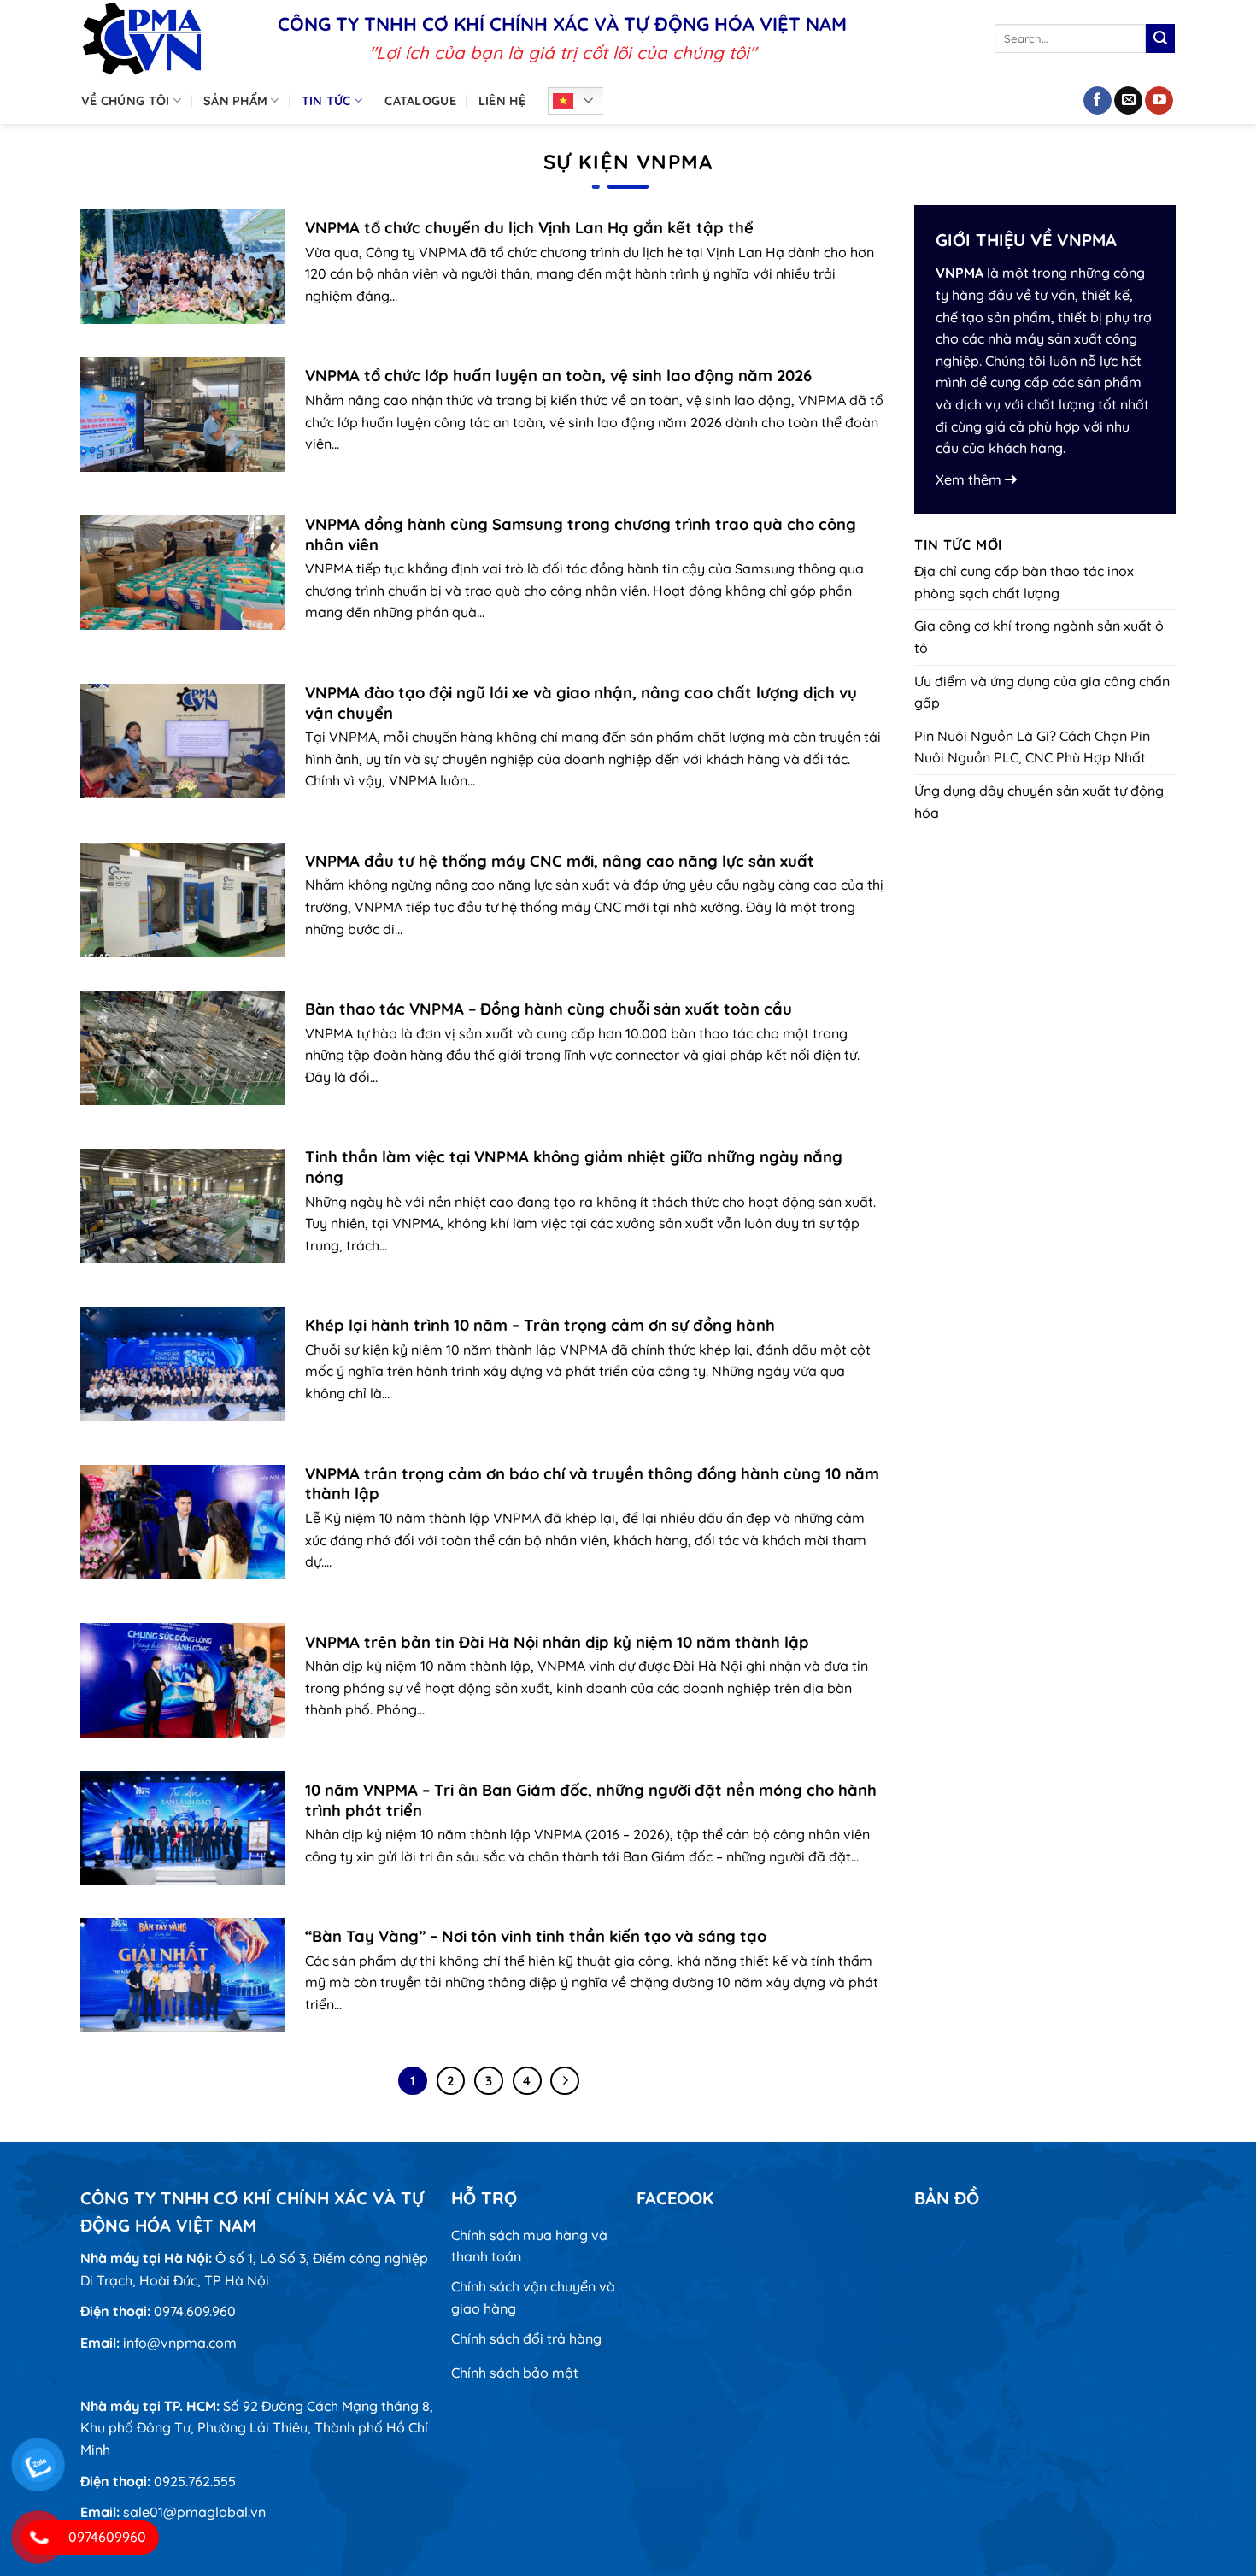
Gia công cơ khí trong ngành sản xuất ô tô (1039, 637)
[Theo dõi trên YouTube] (1159, 101)
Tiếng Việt (581, 101)
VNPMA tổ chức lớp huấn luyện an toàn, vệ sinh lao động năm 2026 (558, 376)
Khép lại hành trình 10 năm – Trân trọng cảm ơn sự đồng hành (540, 1325)
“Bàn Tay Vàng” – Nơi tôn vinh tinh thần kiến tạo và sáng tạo (536, 1936)
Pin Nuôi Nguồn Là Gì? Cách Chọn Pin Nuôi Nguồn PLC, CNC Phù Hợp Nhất (1032, 747)
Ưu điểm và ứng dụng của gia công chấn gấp (1042, 692)
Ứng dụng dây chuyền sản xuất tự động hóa (1039, 802)
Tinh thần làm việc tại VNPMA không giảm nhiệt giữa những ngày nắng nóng (574, 1167)
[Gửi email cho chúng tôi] (1128, 101)
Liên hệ (502, 101)
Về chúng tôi (125, 101)
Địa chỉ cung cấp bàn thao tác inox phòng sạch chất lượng (1024, 582)
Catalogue (420, 101)
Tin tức (326, 101)
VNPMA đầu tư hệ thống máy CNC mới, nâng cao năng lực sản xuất (560, 861)
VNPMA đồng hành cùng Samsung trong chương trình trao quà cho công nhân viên (581, 535)
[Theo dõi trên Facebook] (1098, 101)
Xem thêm (970, 479)
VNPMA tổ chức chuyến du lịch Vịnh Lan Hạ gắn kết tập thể (529, 228)
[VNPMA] (167, 38)
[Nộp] (1160, 38)
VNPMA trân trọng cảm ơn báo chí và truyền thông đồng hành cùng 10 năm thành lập (592, 1484)
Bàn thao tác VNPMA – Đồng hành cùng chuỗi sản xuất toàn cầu (549, 1009)
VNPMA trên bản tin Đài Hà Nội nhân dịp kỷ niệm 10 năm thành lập (557, 1642)
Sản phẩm (235, 101)
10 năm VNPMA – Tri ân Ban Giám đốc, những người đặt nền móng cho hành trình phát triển (591, 1800)
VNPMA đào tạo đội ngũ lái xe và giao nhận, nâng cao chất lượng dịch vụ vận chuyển (581, 703)
